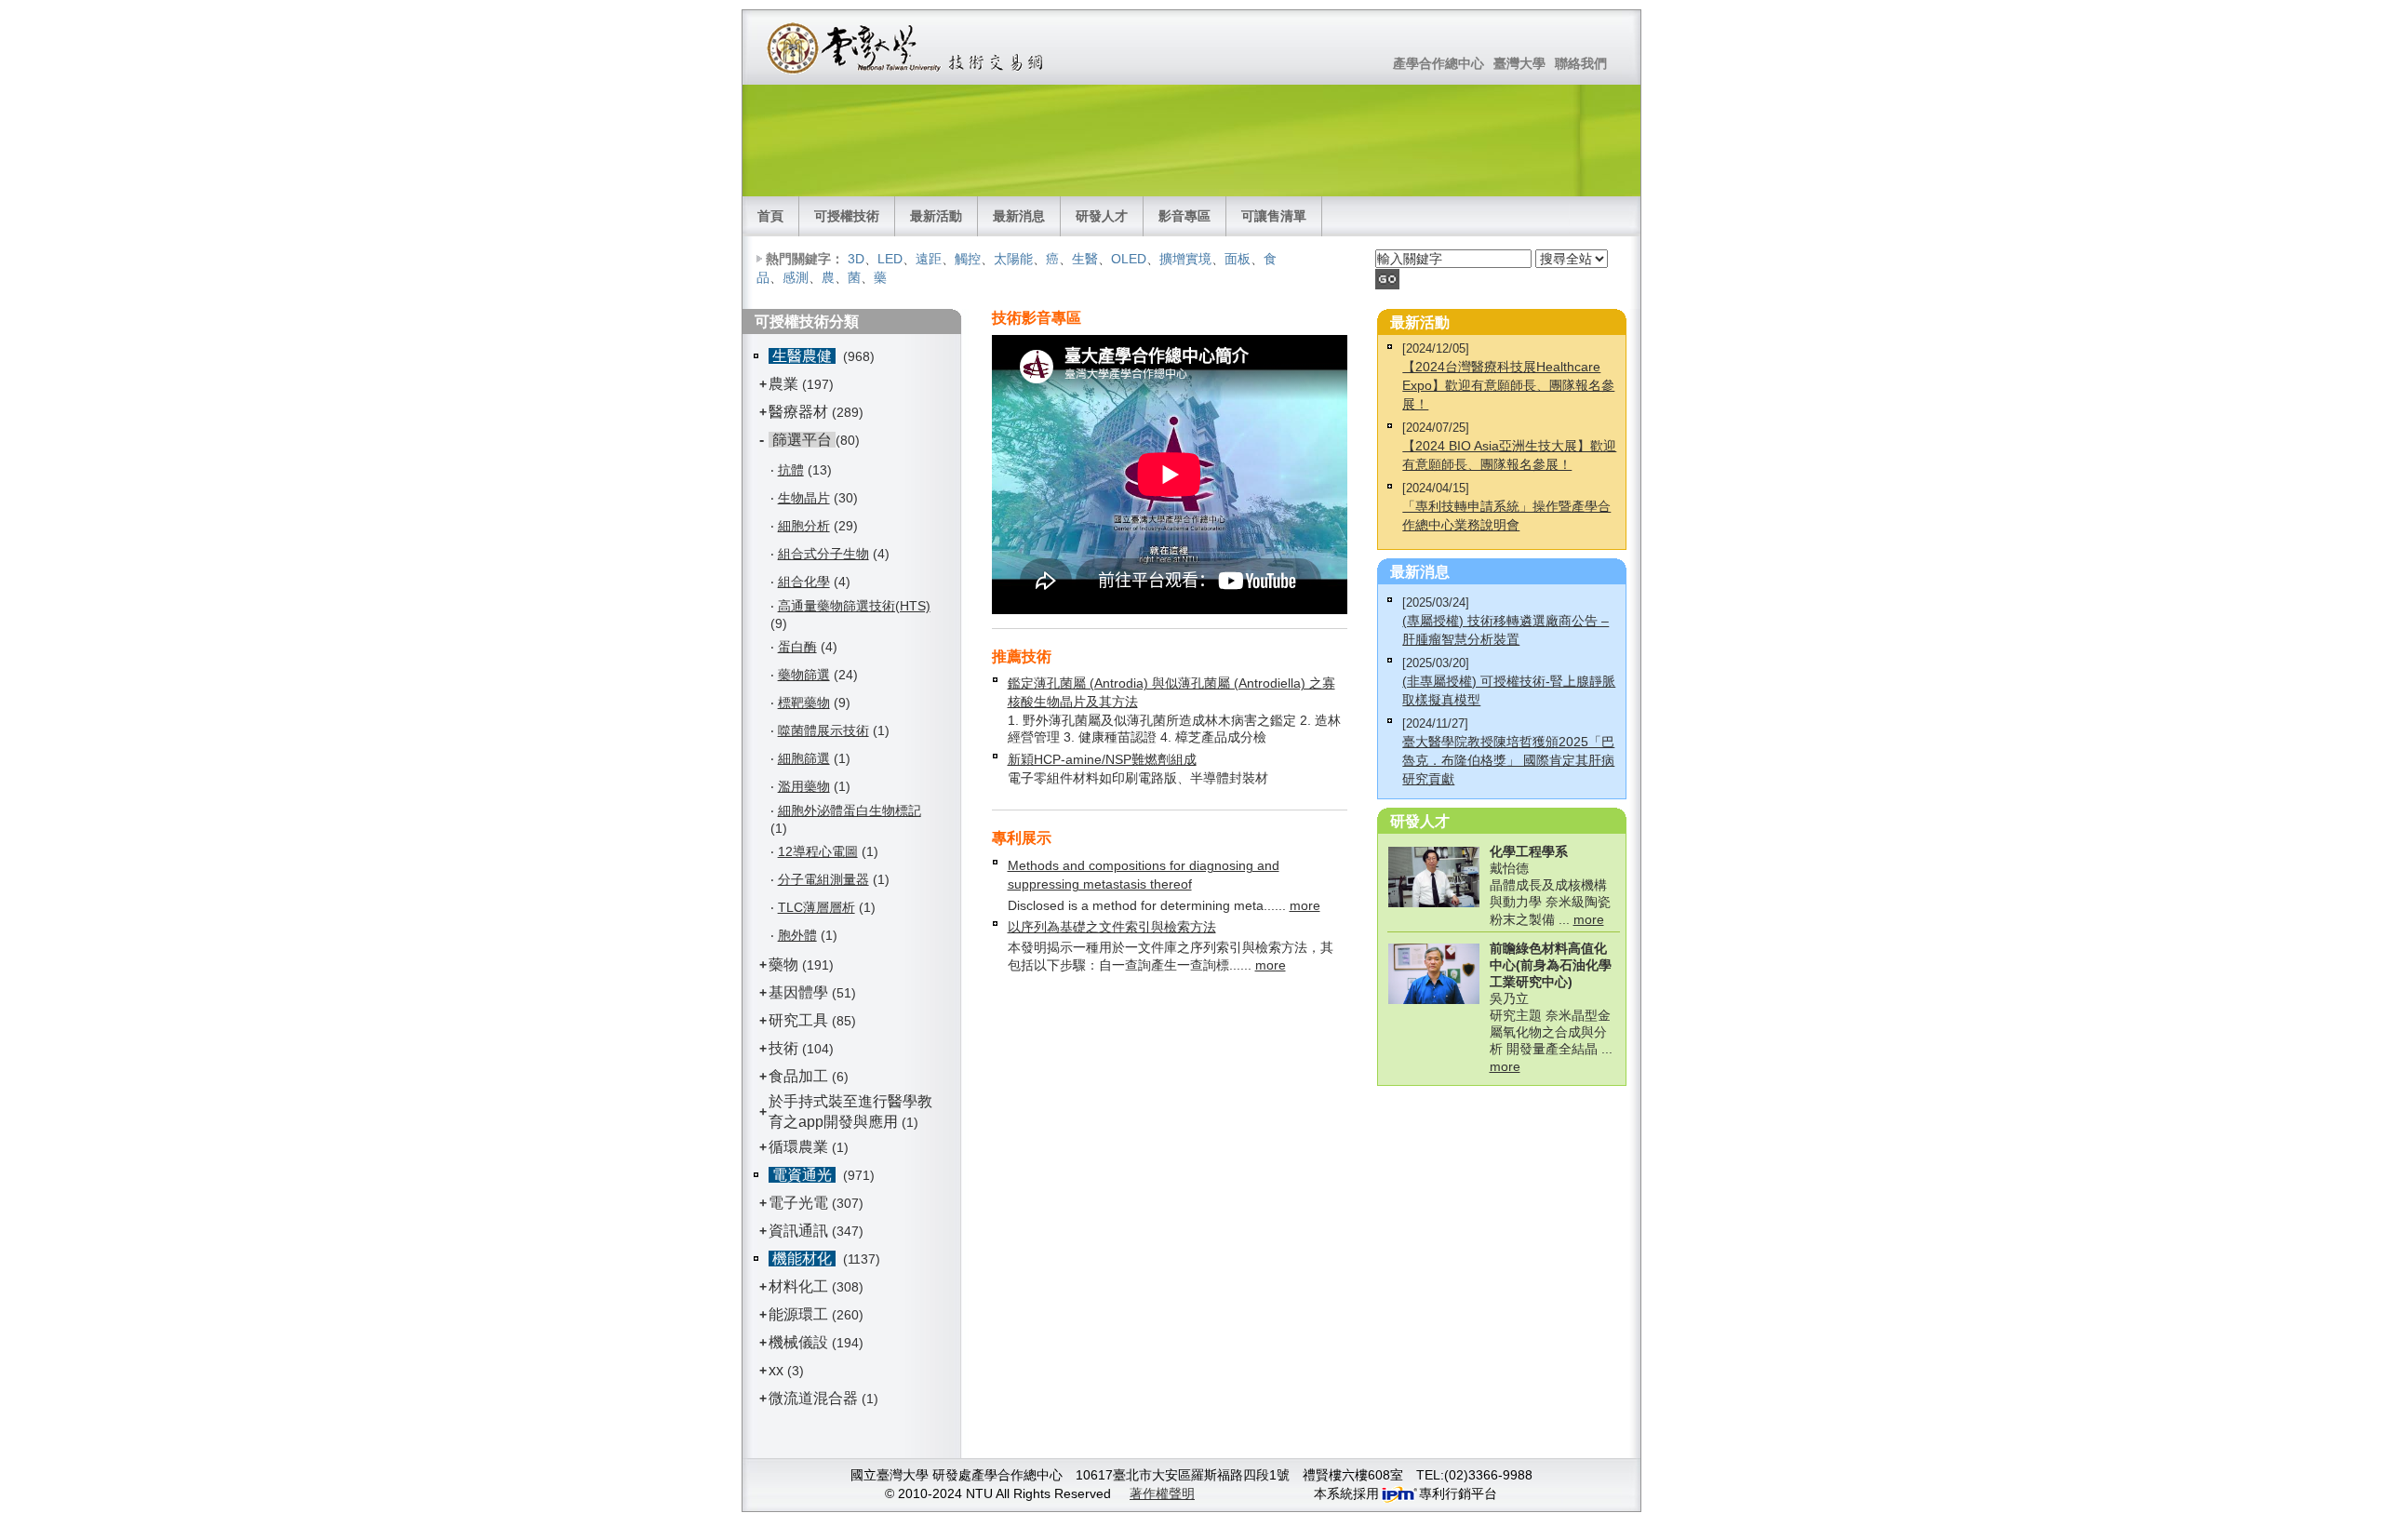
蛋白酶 (797, 647)
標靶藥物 (804, 703)
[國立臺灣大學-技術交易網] (907, 47)
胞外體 (797, 935)
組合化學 (804, 582)
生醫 (1085, 259)
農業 (783, 384)
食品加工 (798, 1076)
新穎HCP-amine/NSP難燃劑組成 (1102, 759)
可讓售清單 (1274, 216)
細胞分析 (804, 526)
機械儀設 (798, 1342)
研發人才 (1102, 216)
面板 (1238, 259)
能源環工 (798, 1314)
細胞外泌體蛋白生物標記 (850, 810)
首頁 (770, 216)
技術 (783, 1048)
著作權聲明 (1162, 1493)
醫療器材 (800, 412)
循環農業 (798, 1147)
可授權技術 (847, 216)
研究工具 (798, 1020)
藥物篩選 (804, 675)
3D (856, 259)
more (1305, 905)
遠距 (929, 259)
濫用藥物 (804, 786)
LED (890, 259)
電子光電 (798, 1203)
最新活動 (936, 216)
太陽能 (1013, 259)
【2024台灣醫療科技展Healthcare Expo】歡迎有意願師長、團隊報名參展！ (1508, 385)
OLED (1129, 259)
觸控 (968, 259)
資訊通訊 (798, 1231)
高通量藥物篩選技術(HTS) (854, 606)
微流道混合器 (813, 1398)
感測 (796, 277)
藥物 (783, 964)
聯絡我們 (1581, 63)
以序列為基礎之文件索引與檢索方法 (1112, 927)
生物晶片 (804, 498)
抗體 (791, 470)
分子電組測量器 (823, 879)
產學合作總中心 (1439, 63)
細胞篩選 (804, 758)
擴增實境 (1185, 259)
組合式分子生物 (823, 554)
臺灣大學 (1519, 63)
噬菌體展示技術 (823, 730)
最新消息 (1019, 216)
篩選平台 (802, 440)
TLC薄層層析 (816, 907)
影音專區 (1184, 216)
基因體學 (798, 992)
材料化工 (798, 1286)
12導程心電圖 (818, 851)
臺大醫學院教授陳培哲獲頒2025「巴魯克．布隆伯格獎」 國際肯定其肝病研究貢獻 (1508, 760)
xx (776, 1370)
